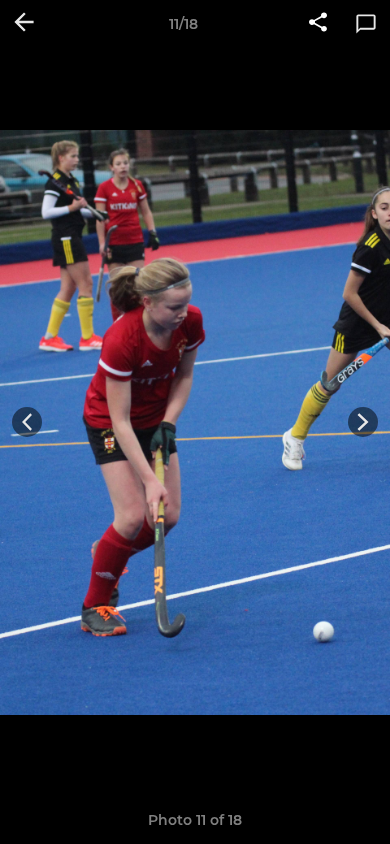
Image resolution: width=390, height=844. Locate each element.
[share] (318, 24)
